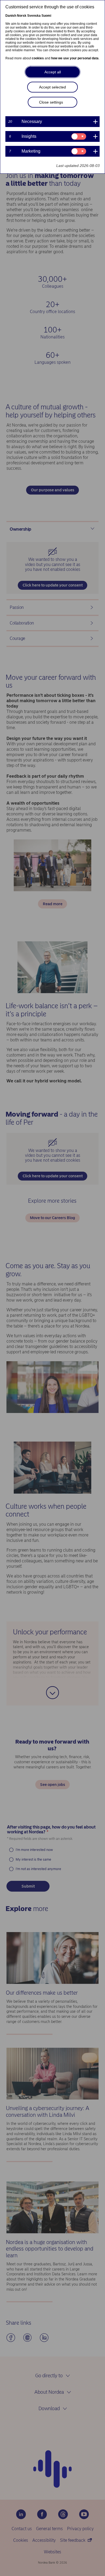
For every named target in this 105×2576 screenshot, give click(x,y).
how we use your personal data (75, 58)
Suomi (46, 16)
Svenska (34, 16)
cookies (38, 58)
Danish (11, 16)
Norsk (22, 16)
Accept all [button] (53, 72)
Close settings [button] (51, 102)
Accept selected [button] (52, 87)
